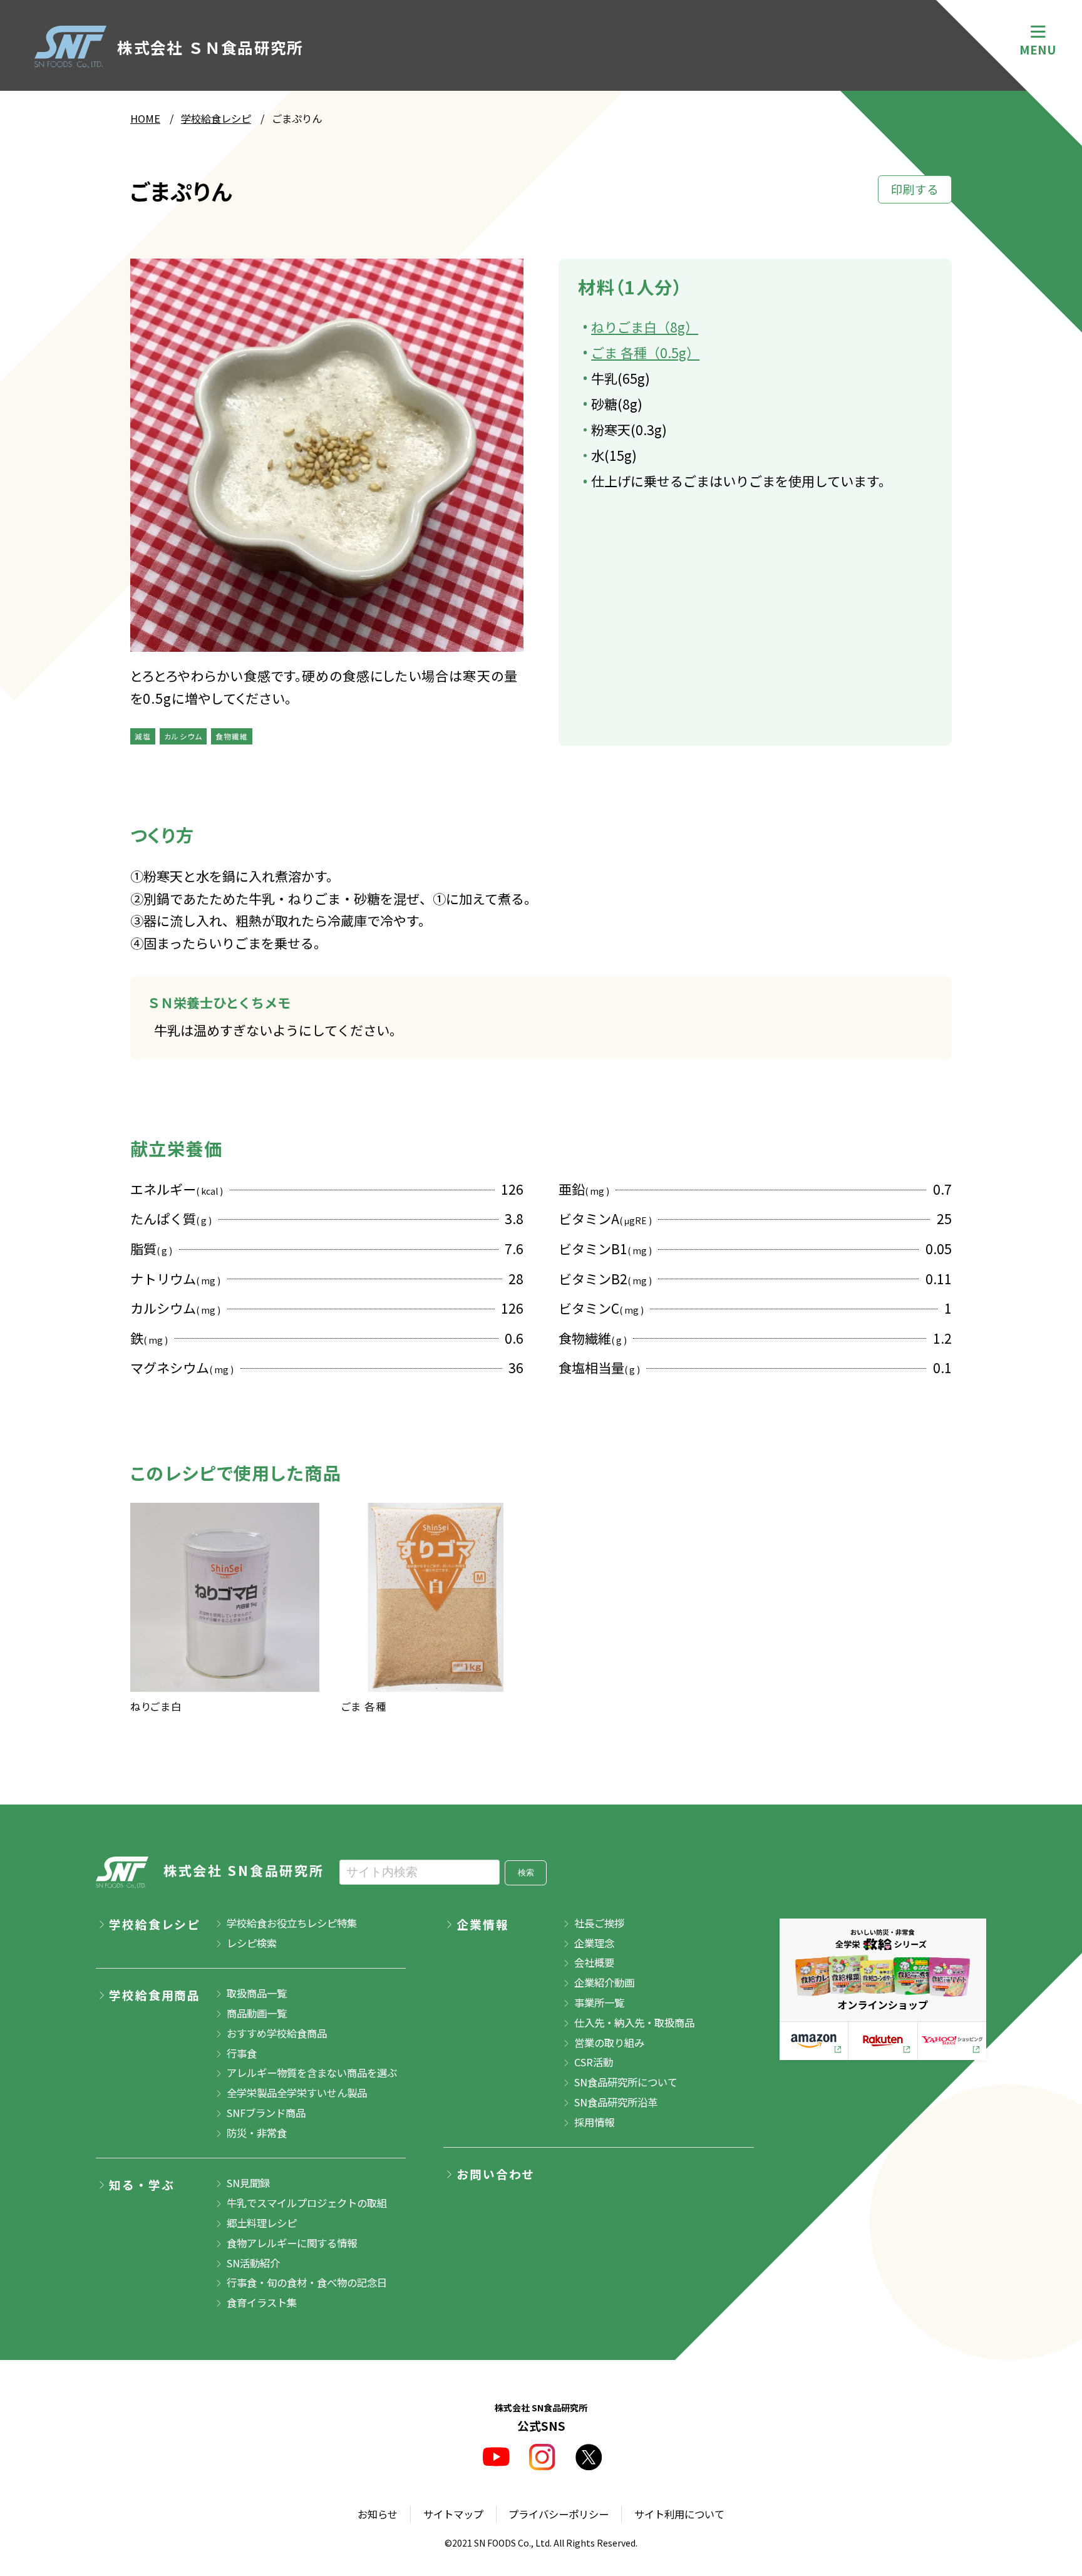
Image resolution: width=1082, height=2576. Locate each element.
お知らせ (378, 2514)
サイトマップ (453, 2514)
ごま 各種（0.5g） (645, 353)
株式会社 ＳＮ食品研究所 (210, 47)
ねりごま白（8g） (645, 327)
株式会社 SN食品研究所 (244, 1870)
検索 (526, 1873)
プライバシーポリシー (559, 2514)
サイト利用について (679, 2514)
